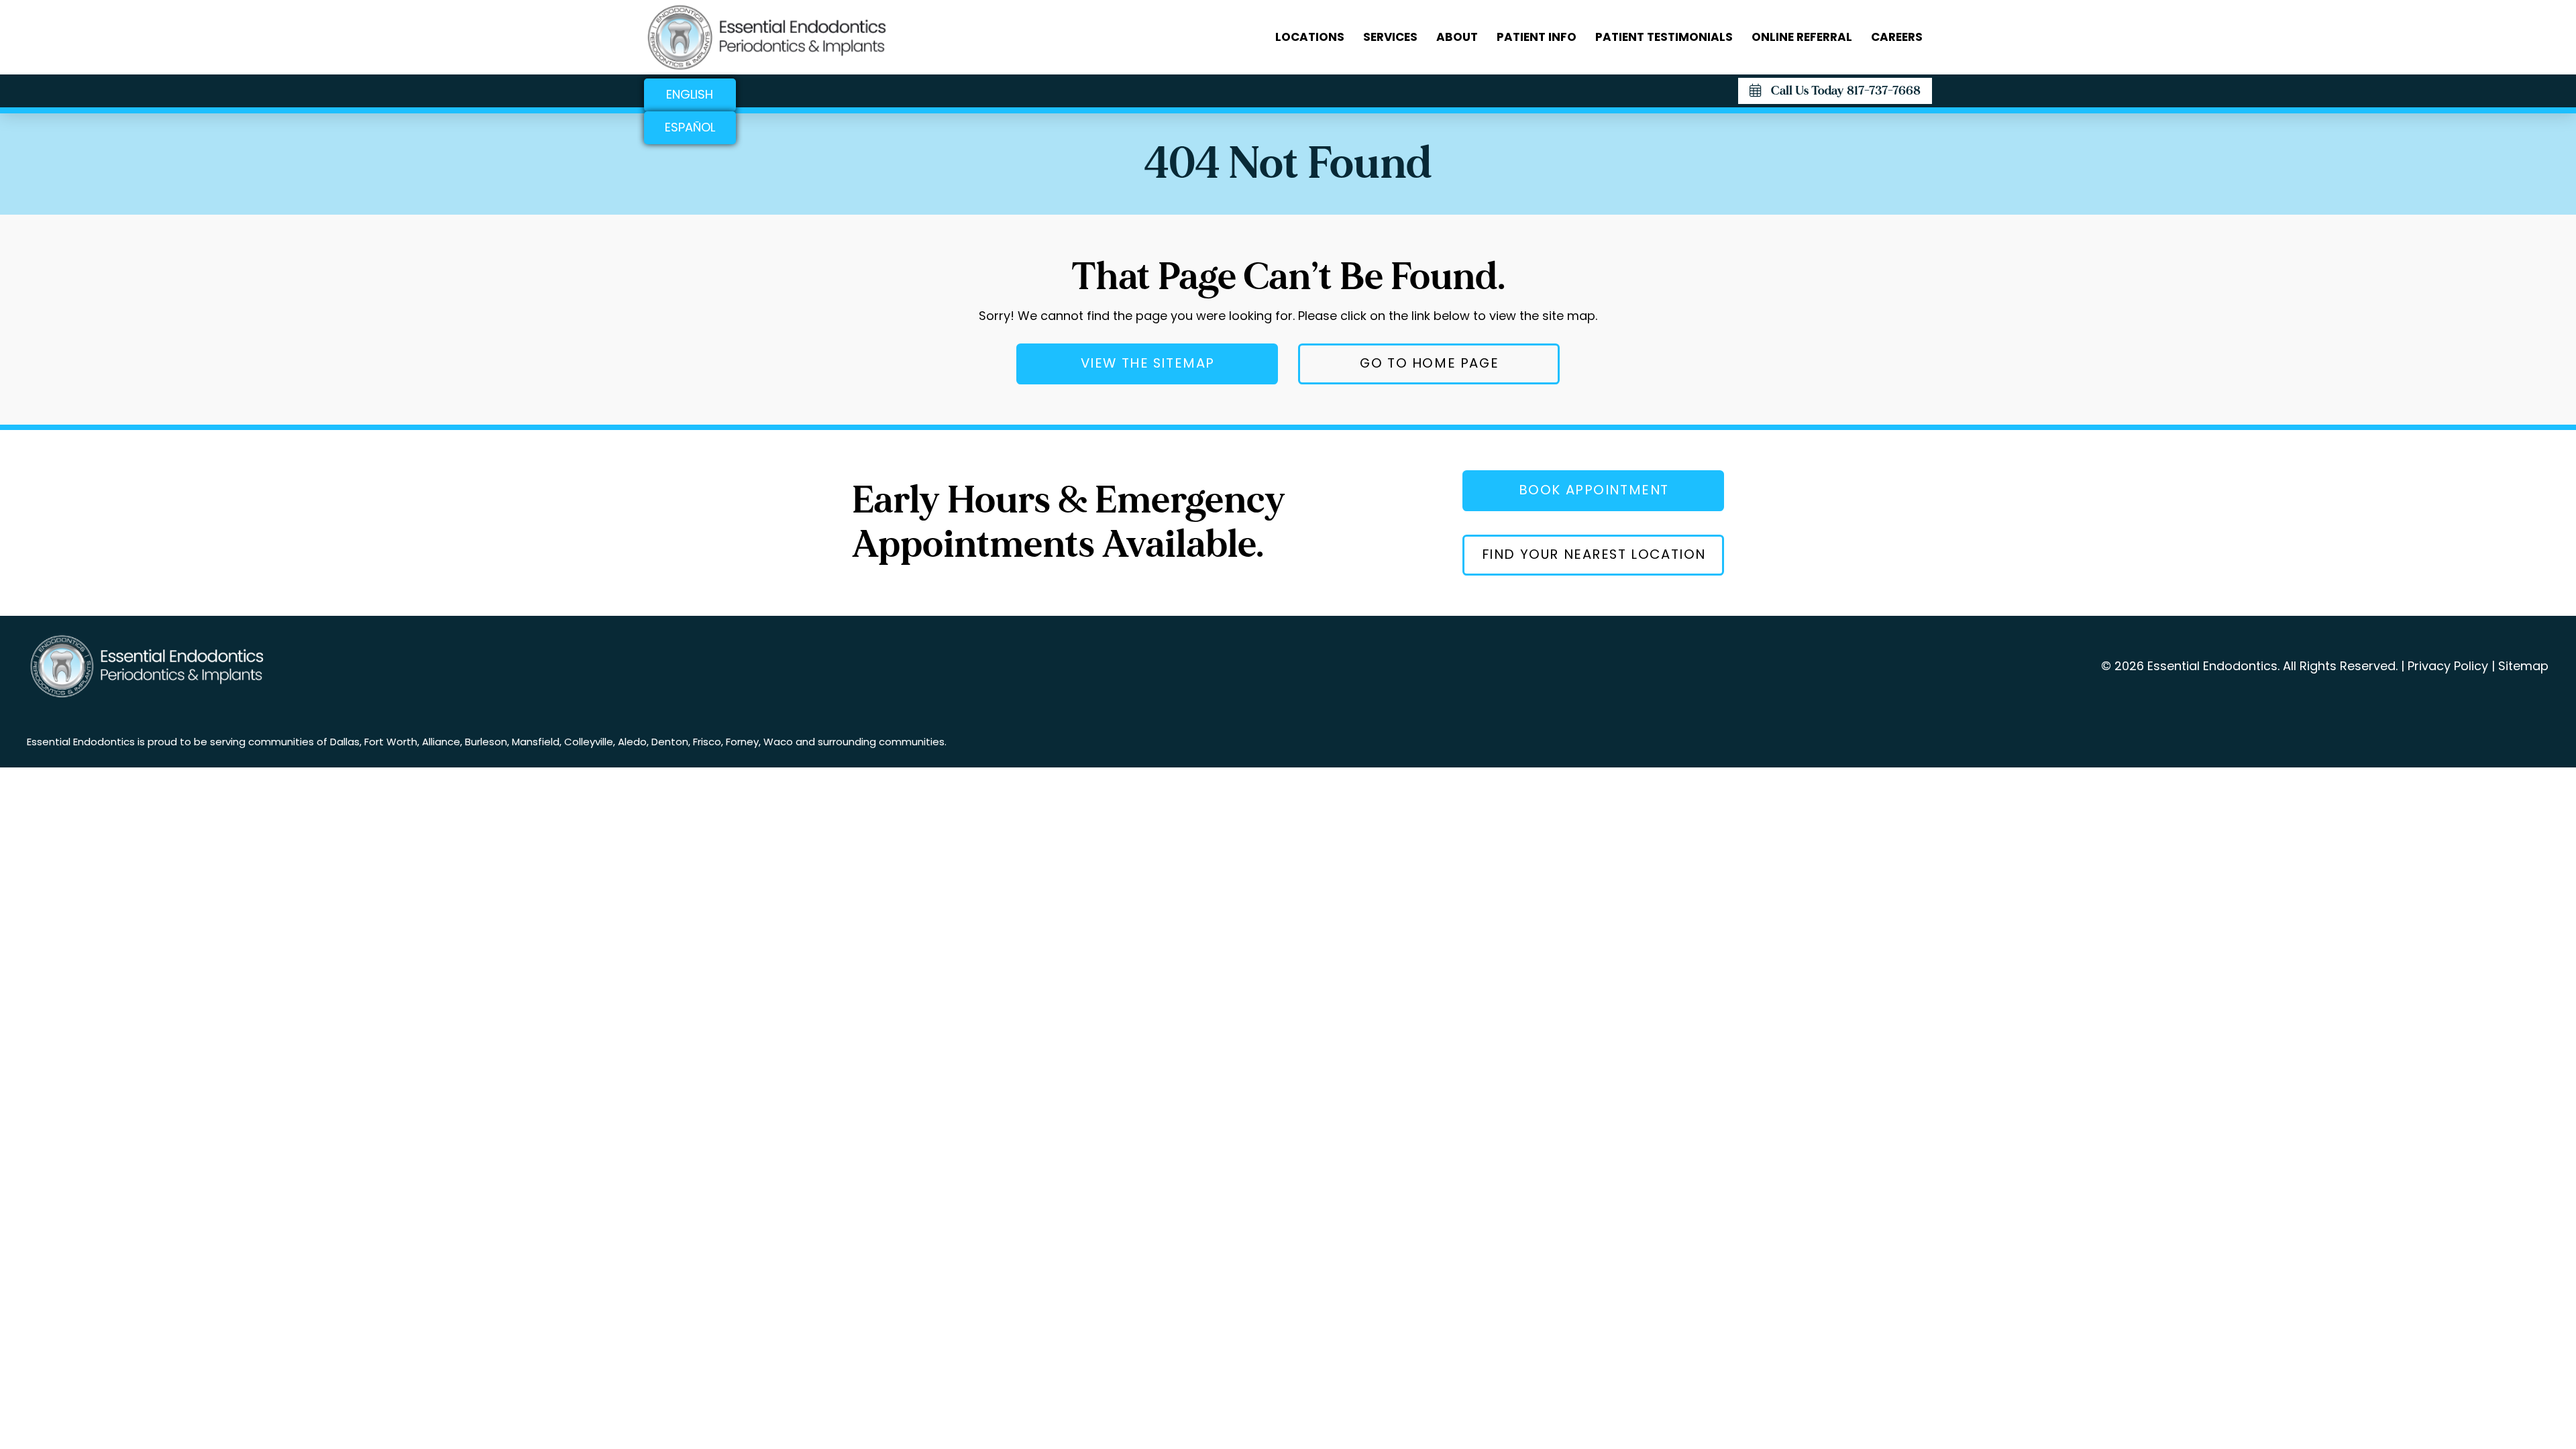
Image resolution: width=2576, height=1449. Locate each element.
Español (690, 127)
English (690, 94)
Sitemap (2523, 666)
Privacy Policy (2448, 666)
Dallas (345, 742)
